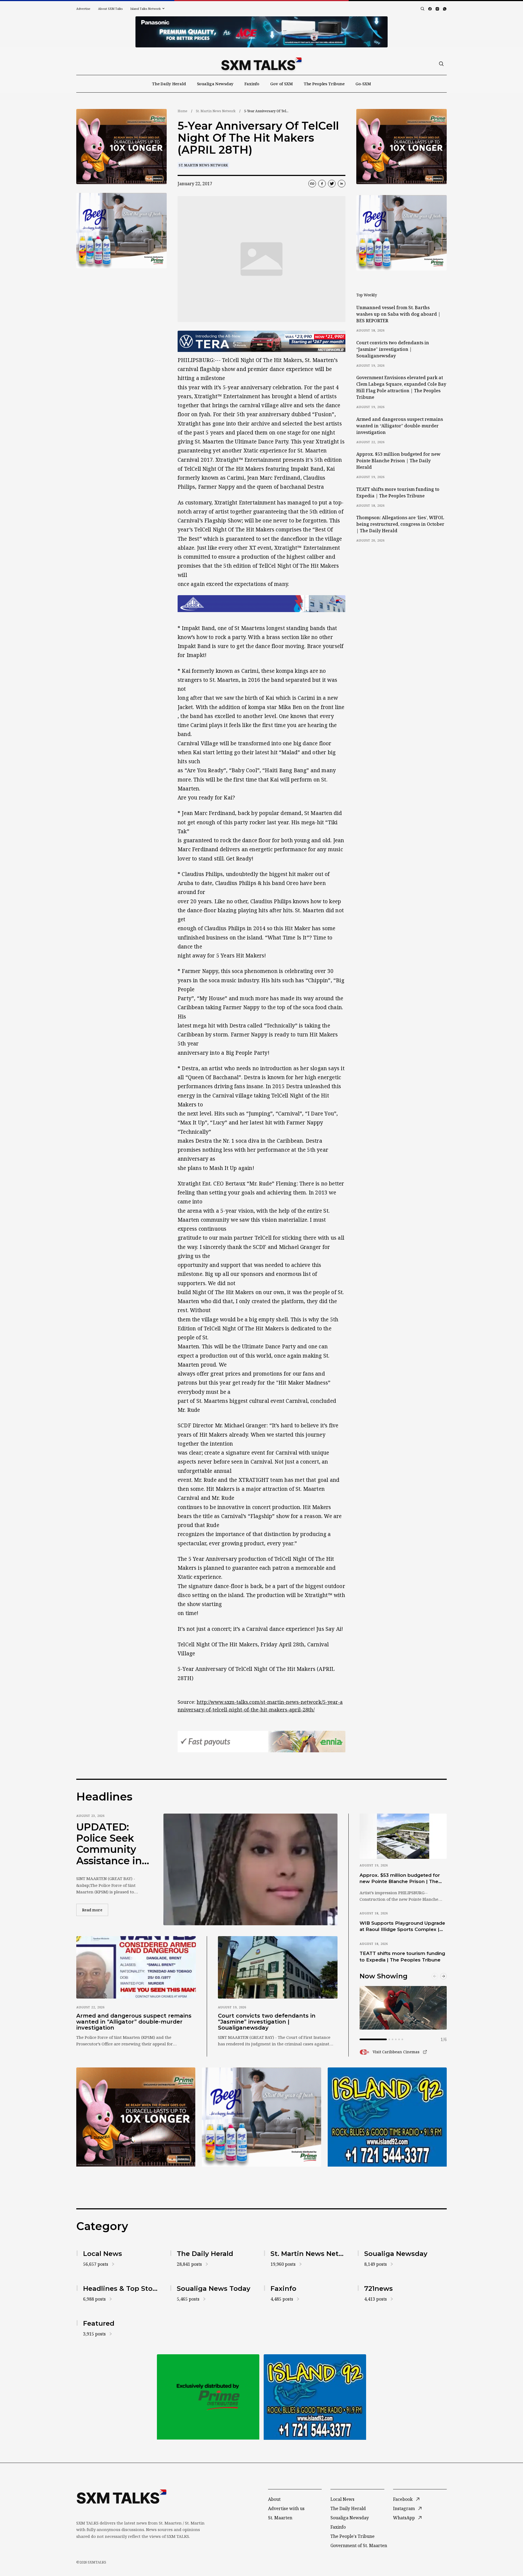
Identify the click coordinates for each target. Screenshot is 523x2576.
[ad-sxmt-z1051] (121, 231)
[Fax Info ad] (387, 2117)
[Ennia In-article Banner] (261, 1742)
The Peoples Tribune (324, 84)
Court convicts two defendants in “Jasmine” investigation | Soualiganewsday (393, 349)
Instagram (404, 2508)
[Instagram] (437, 9)
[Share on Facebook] (322, 184)
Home (183, 111)
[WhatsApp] (445, 9)
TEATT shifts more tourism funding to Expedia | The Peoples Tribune (398, 492)
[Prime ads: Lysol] (121, 147)
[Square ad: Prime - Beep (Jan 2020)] (208, 2397)
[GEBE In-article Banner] (261, 604)
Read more (95, 1910)
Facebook (403, 2499)
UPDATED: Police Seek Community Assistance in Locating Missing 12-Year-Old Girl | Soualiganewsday (111, 1844)
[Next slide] (443, 1976)
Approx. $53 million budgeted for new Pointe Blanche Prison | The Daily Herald (398, 461)
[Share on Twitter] (332, 184)
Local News (342, 2499)
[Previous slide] (435, 1976)
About (274, 2499)
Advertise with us (286, 2508)
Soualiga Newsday (215, 84)
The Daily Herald (169, 84)
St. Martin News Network (216, 111)
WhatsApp (404, 2518)
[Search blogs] (422, 9)
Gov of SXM (282, 84)
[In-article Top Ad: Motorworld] (261, 341)
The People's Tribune (352, 2536)
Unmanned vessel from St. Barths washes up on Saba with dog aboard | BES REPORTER (398, 314)
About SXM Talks (110, 9)
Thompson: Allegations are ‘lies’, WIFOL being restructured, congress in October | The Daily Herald (400, 524)
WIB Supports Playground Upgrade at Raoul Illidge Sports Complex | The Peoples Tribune (402, 1927)
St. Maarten (280, 2518)
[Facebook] (430, 9)
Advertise (83, 9)
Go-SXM (363, 84)
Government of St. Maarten (359, 2545)
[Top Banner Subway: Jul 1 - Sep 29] (261, 32)
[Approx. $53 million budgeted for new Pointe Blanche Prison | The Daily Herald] (403, 1836)
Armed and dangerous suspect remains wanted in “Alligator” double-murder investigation (400, 426)
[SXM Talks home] (261, 64)
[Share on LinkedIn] (342, 184)
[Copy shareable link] (312, 184)
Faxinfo (252, 84)
